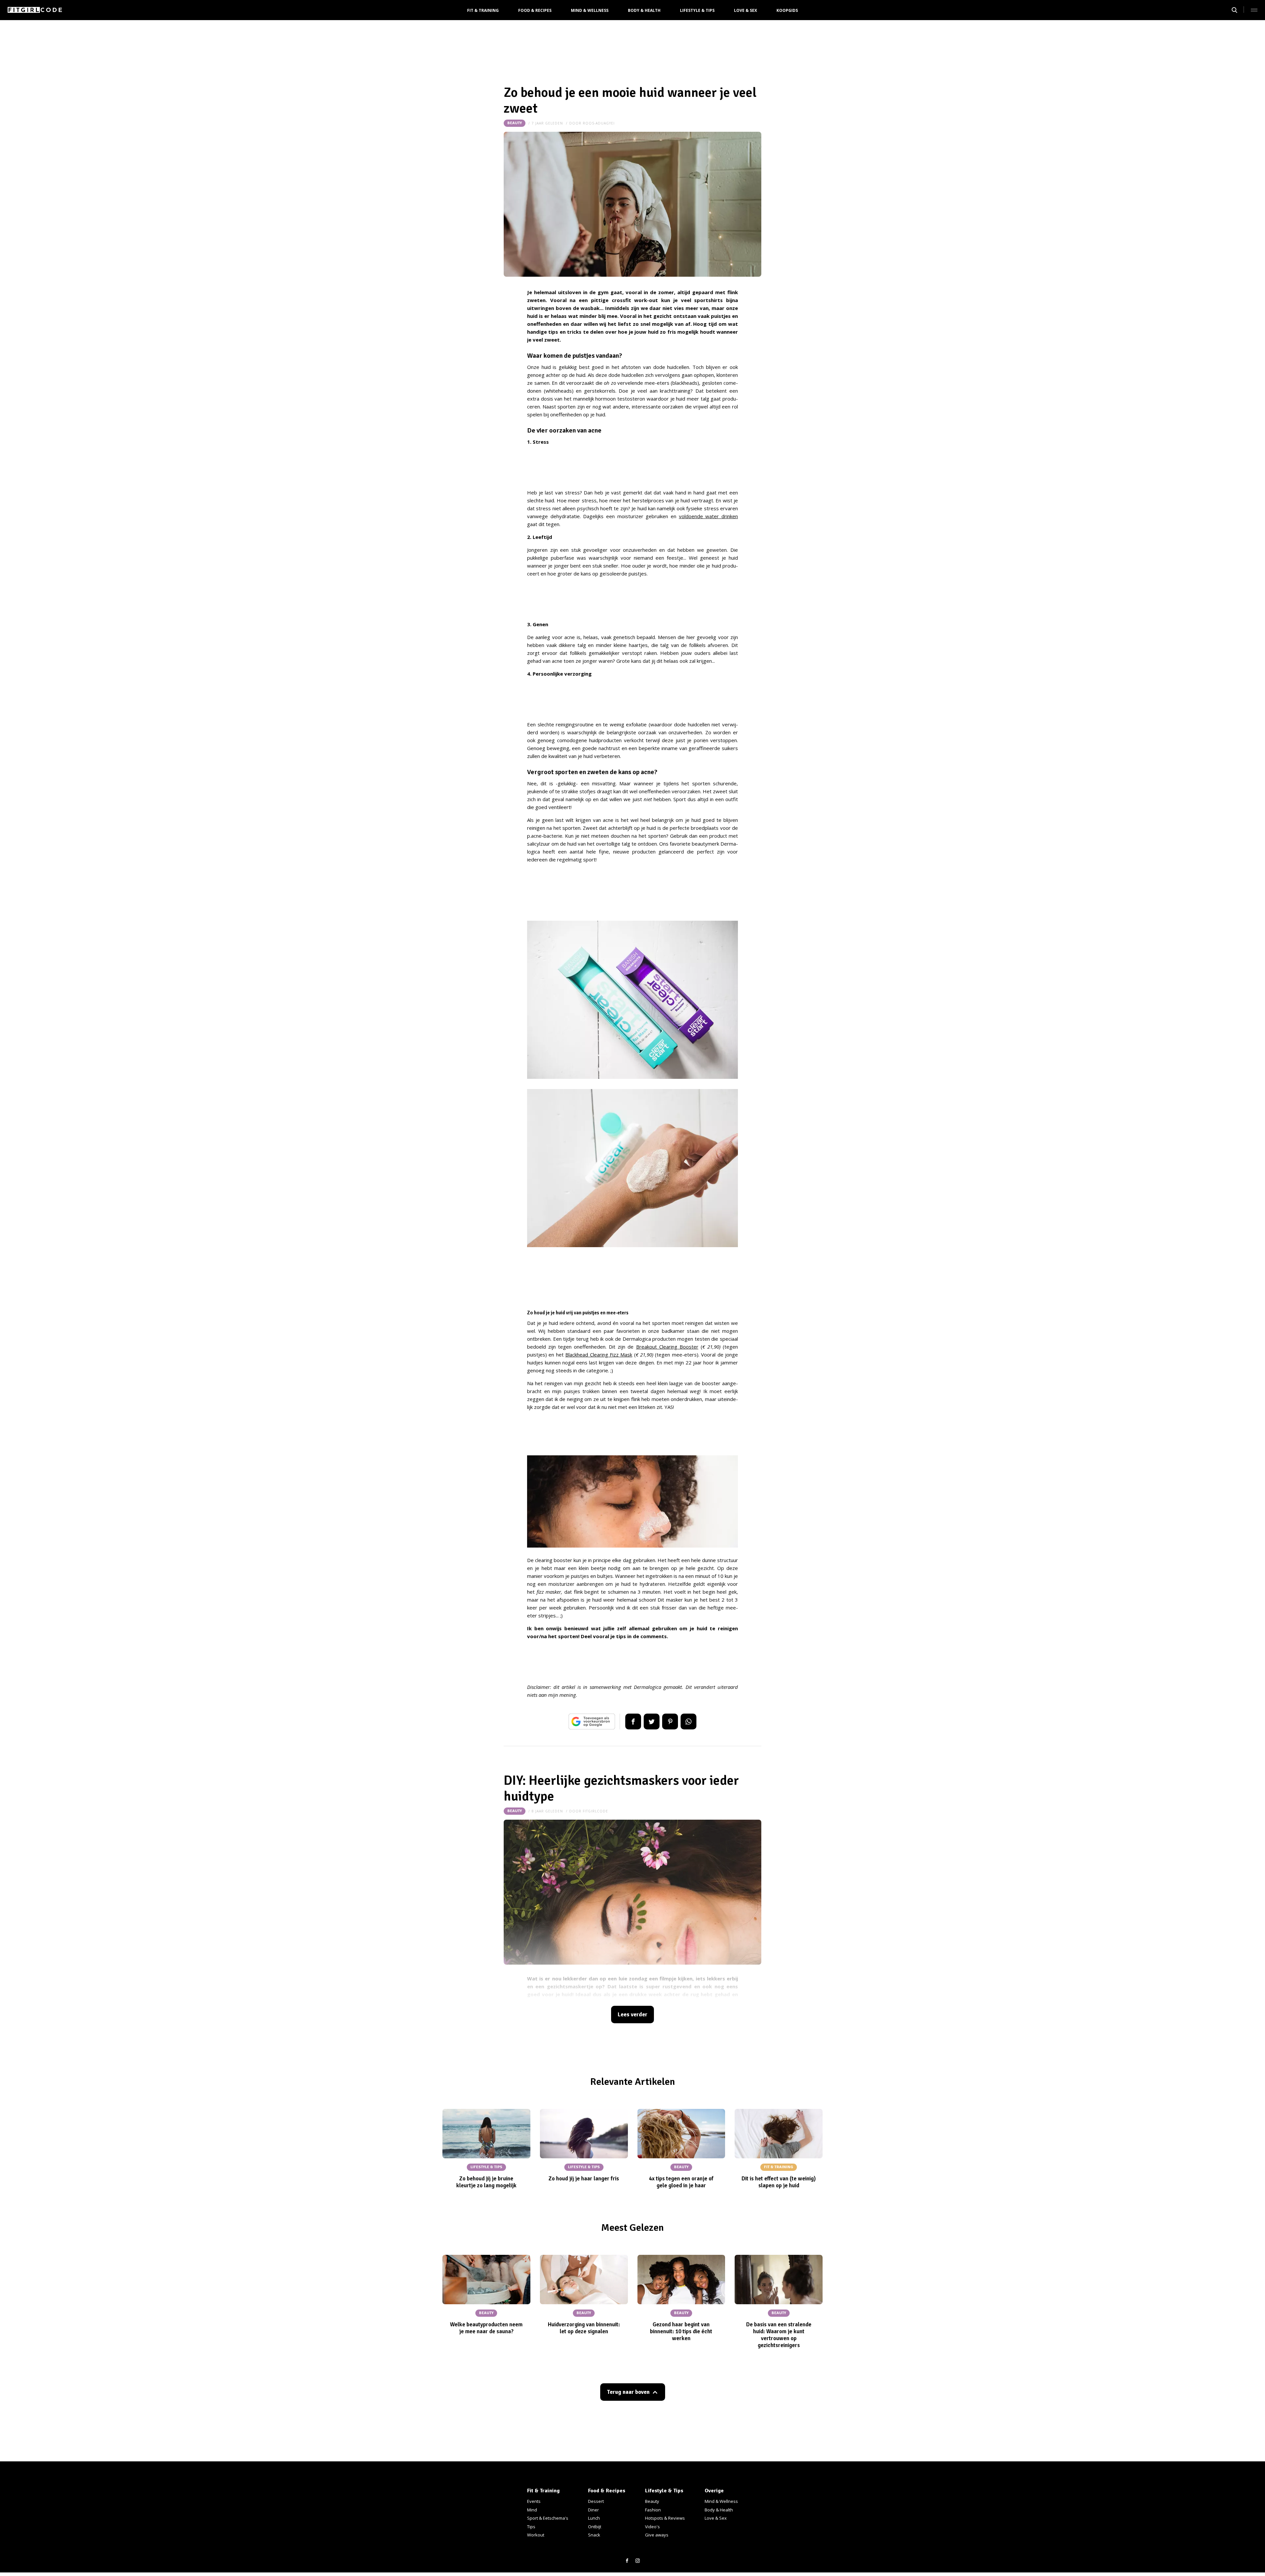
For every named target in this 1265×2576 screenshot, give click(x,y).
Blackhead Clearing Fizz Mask (599, 1355)
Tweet (652, 1722)
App (689, 1722)
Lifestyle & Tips (697, 10)
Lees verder (632, 2015)
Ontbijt (595, 2527)
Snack (594, 2535)
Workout (536, 2535)
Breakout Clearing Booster (667, 1347)
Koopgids (787, 10)
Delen (633, 1722)
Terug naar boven (628, 2392)
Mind (532, 2510)
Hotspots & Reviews (665, 2518)
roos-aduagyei (599, 123)
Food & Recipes (535, 10)
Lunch (594, 2518)
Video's (652, 2527)
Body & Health (644, 10)
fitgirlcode (595, 1811)
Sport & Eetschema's (548, 2518)
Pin (670, 1722)
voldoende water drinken (708, 516)
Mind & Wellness (590, 10)
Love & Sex (745, 10)
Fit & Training (483, 10)
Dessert (596, 2501)
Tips (531, 2527)
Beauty (515, 123)
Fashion (653, 2510)
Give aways (657, 2535)
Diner (593, 2510)
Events (534, 2501)
